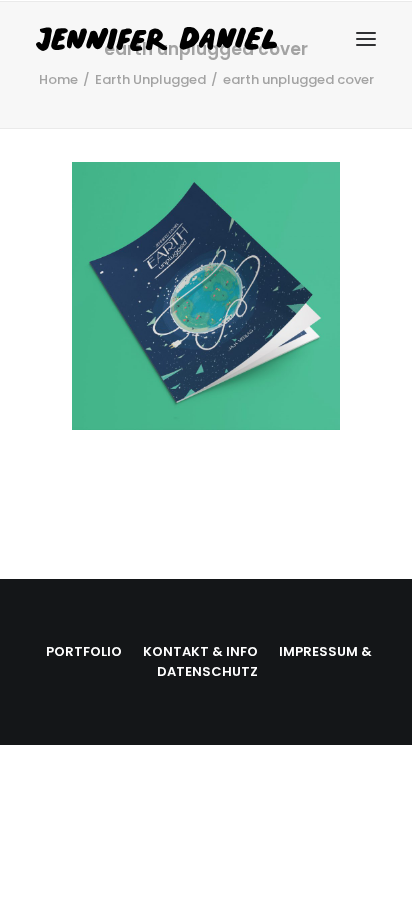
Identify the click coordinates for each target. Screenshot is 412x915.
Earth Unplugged (150, 79)
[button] (366, 39)
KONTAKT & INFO (200, 651)
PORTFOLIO (84, 651)
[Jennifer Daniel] (199, 39)
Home (58, 79)
